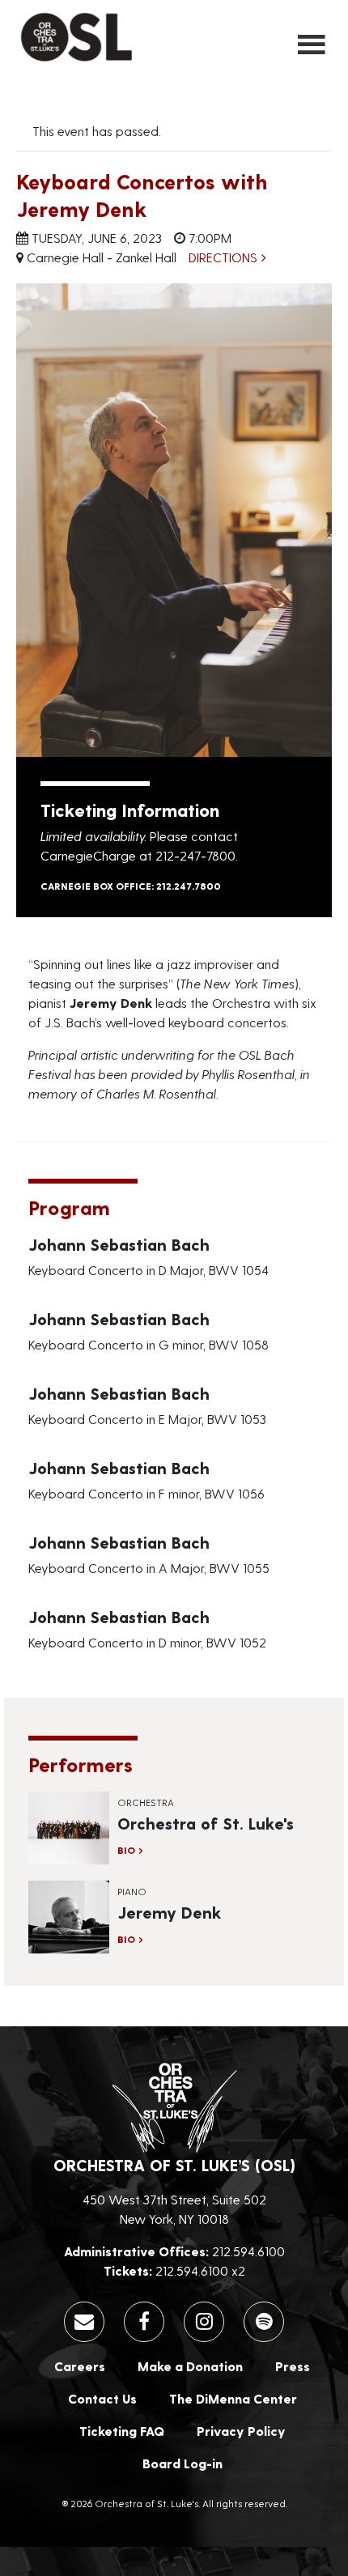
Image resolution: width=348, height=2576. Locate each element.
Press (293, 2366)
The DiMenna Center (233, 2398)
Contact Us (102, 2398)
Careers (80, 2366)
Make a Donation (190, 2366)
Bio (126, 1850)
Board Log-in (182, 2463)
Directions (223, 257)
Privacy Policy (241, 2431)
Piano (132, 1891)
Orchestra (146, 1802)
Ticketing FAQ (122, 2431)
